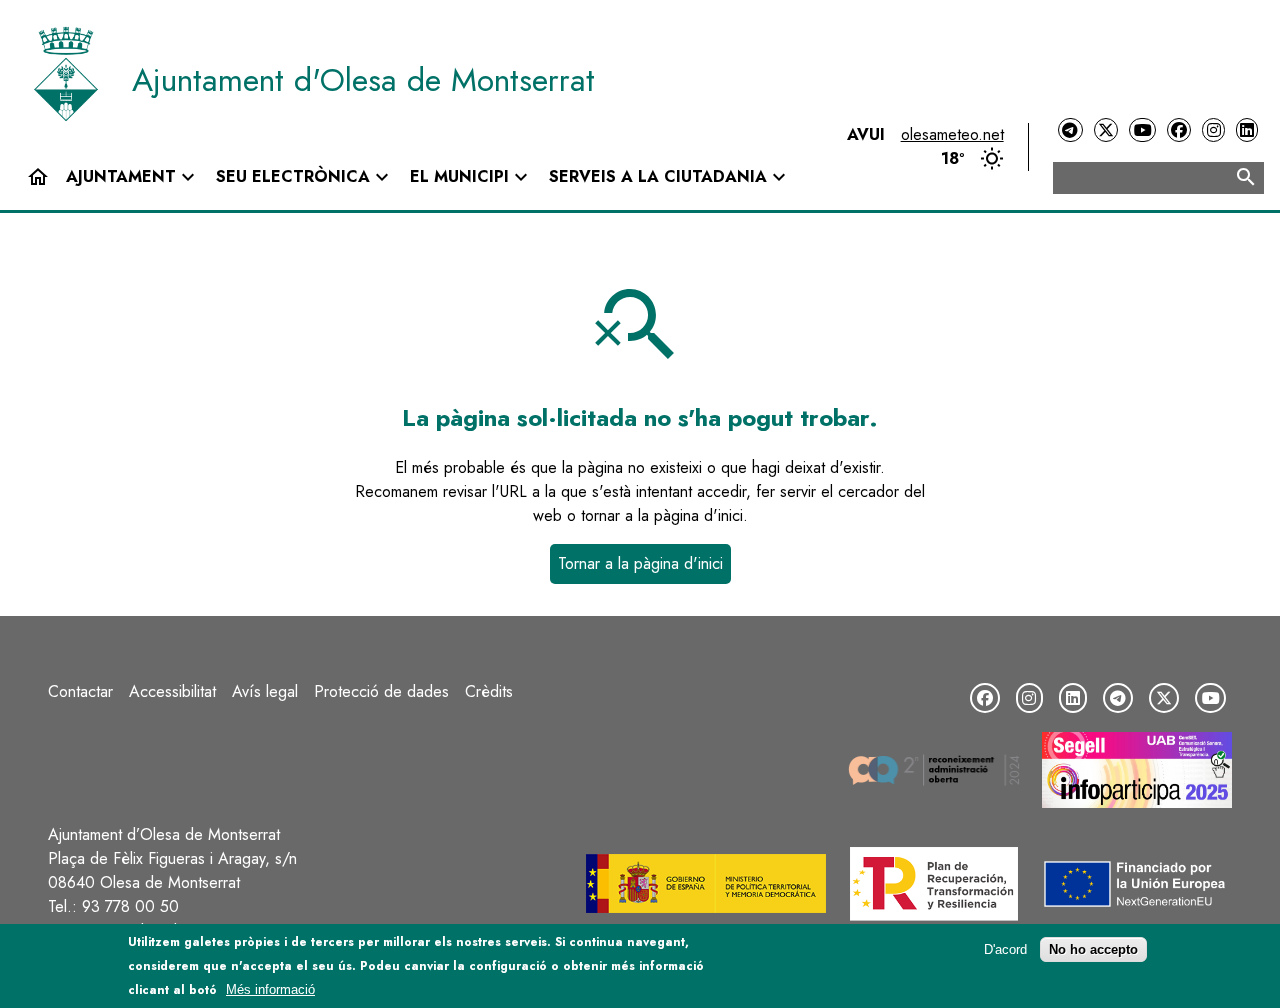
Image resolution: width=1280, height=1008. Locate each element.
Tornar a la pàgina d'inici (640, 563)
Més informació (270, 989)
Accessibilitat (172, 691)
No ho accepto (1093, 949)
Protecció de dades (381, 691)
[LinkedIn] (1247, 130)
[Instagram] (1213, 130)
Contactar (80, 691)
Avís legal (265, 691)
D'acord (1005, 949)
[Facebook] (1179, 130)
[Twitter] (1106, 130)
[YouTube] (1142, 130)
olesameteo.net (952, 134)
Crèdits (489, 691)
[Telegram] (1070, 130)
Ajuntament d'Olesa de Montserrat (363, 80)
